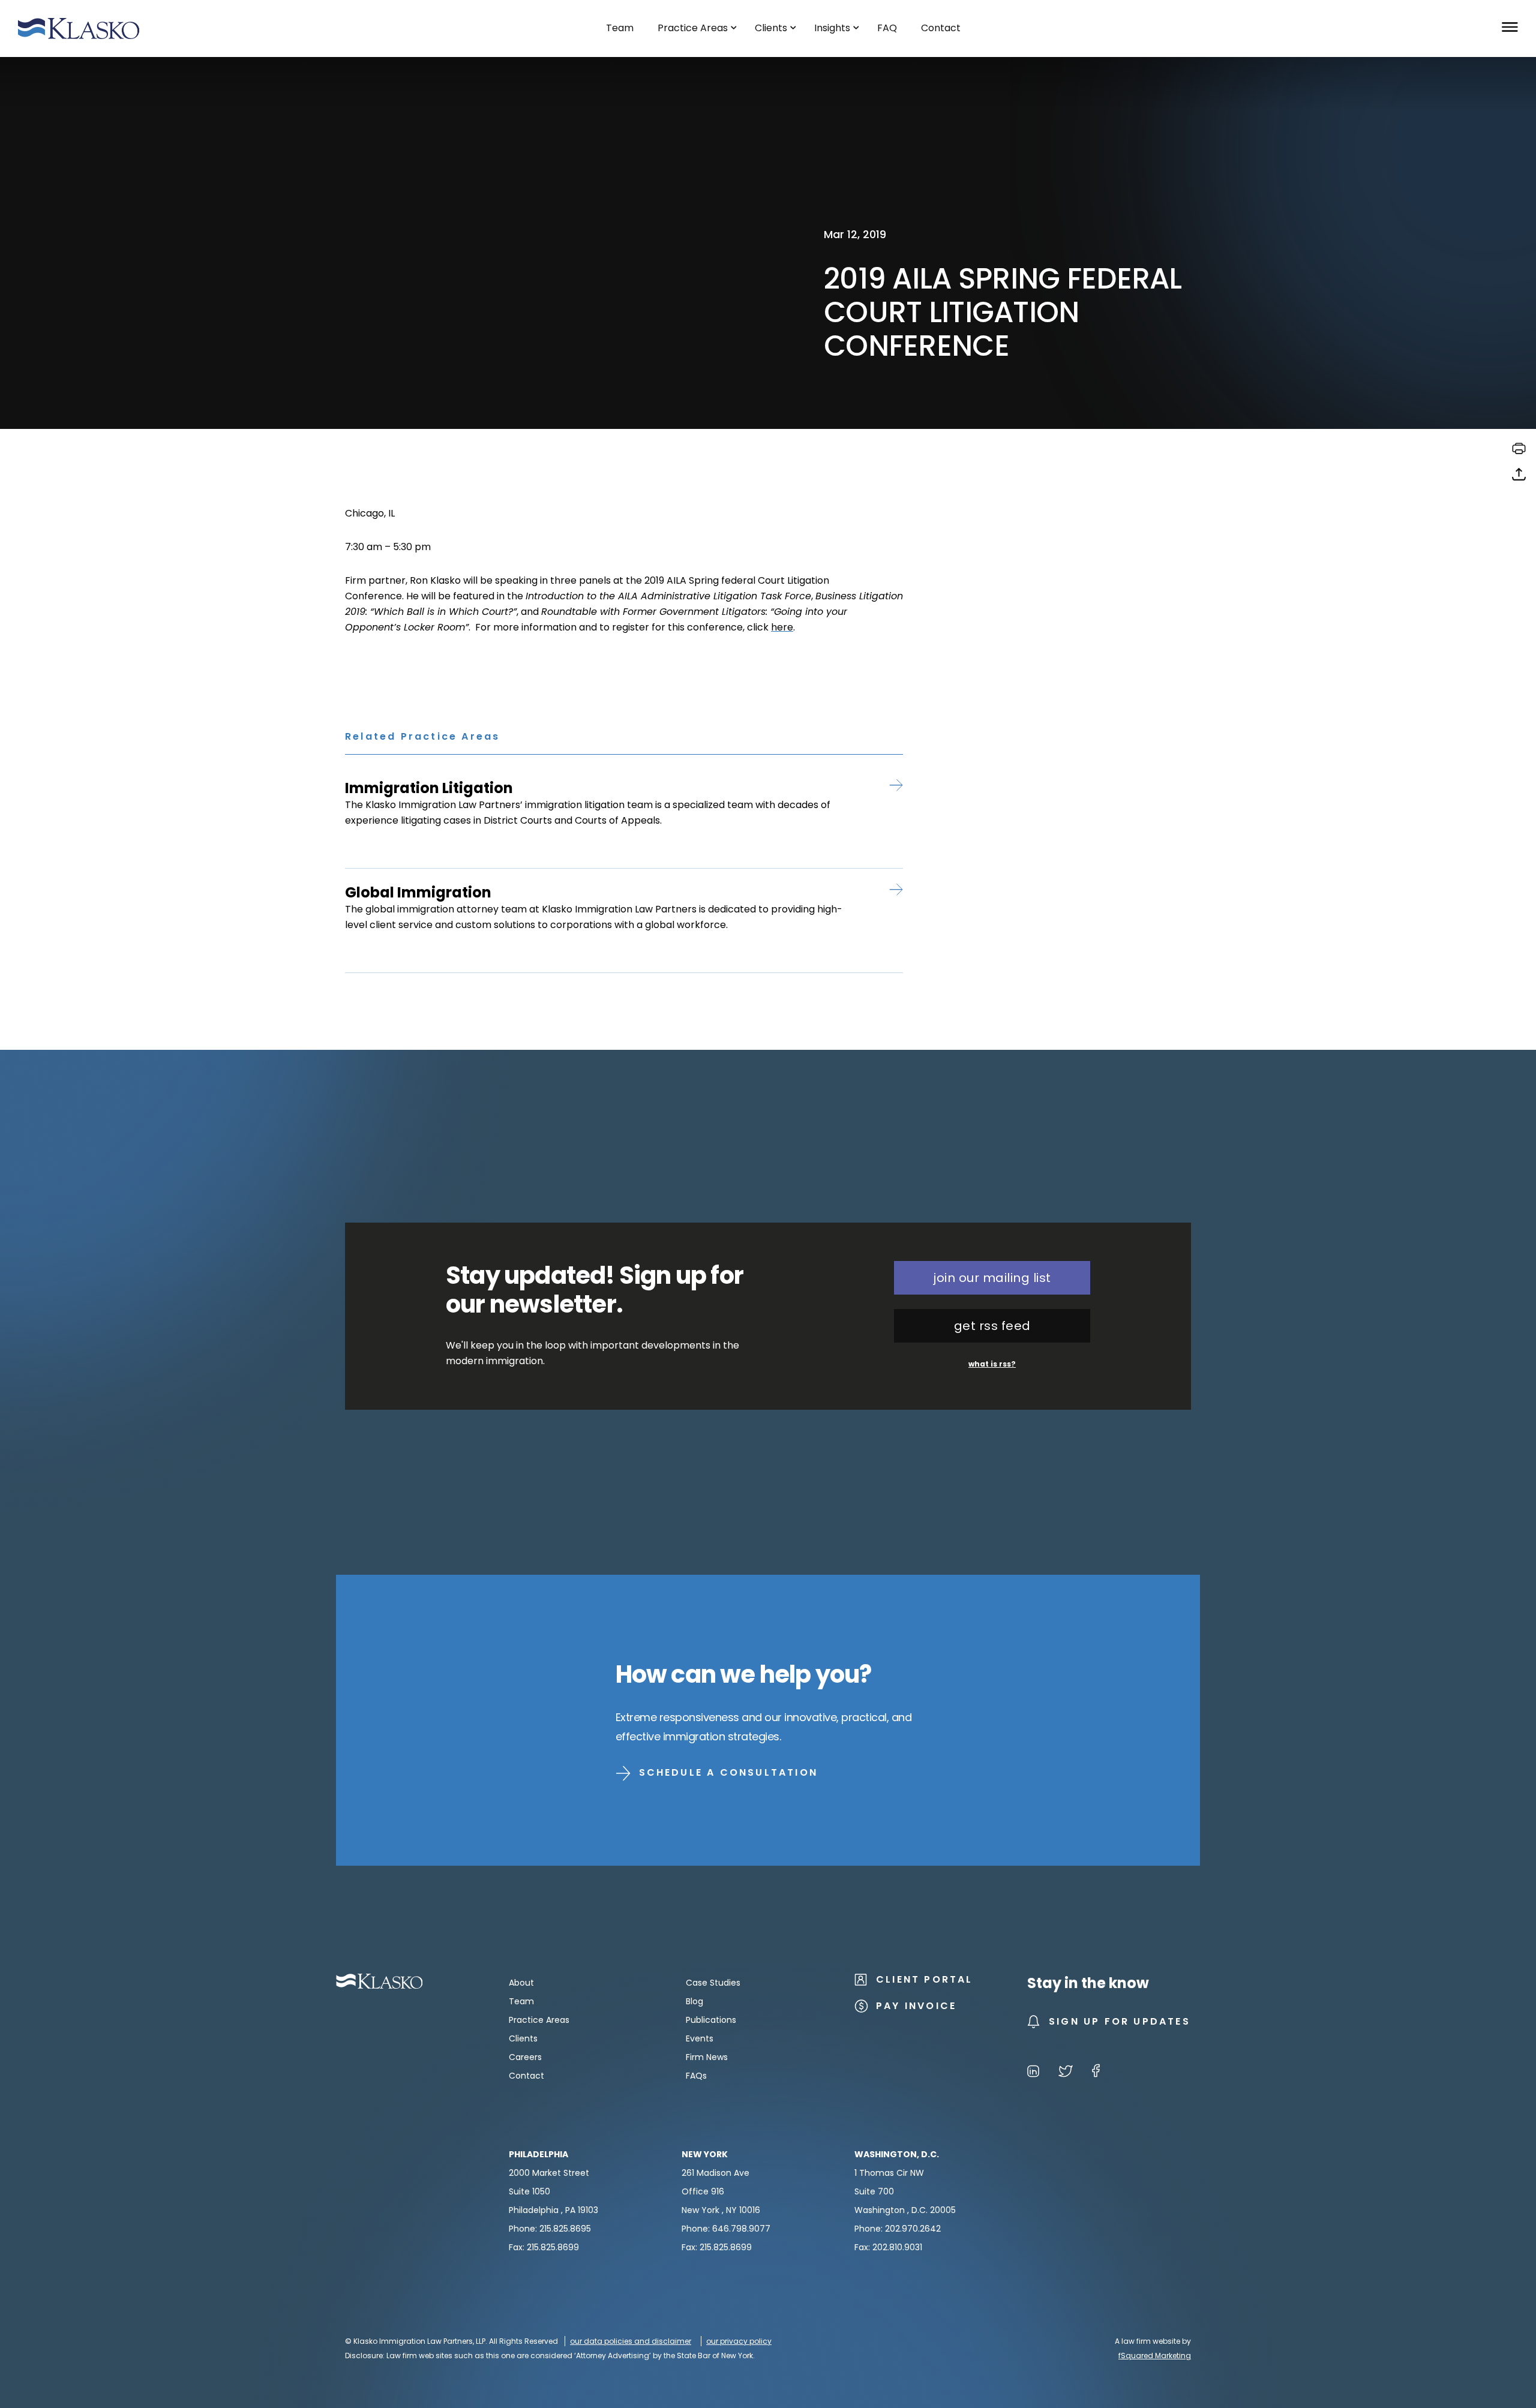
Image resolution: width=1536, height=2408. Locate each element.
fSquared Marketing (1155, 2356)
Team (521, 2001)
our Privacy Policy (739, 2341)
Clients (523, 2038)
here (782, 627)
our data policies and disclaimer (631, 2341)
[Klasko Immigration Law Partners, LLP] (79, 28)
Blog (694, 2001)
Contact (526, 2076)
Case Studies (713, 1983)
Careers (525, 2057)
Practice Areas (539, 2020)
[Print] (1519, 453)
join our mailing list (992, 1278)
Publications (711, 2020)
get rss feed (992, 1326)
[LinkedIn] (1033, 2073)
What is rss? (992, 1364)
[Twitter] (1066, 2073)
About (521, 1983)
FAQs (696, 2076)
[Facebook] (1096, 2073)
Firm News (707, 2057)
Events (700, 2038)
